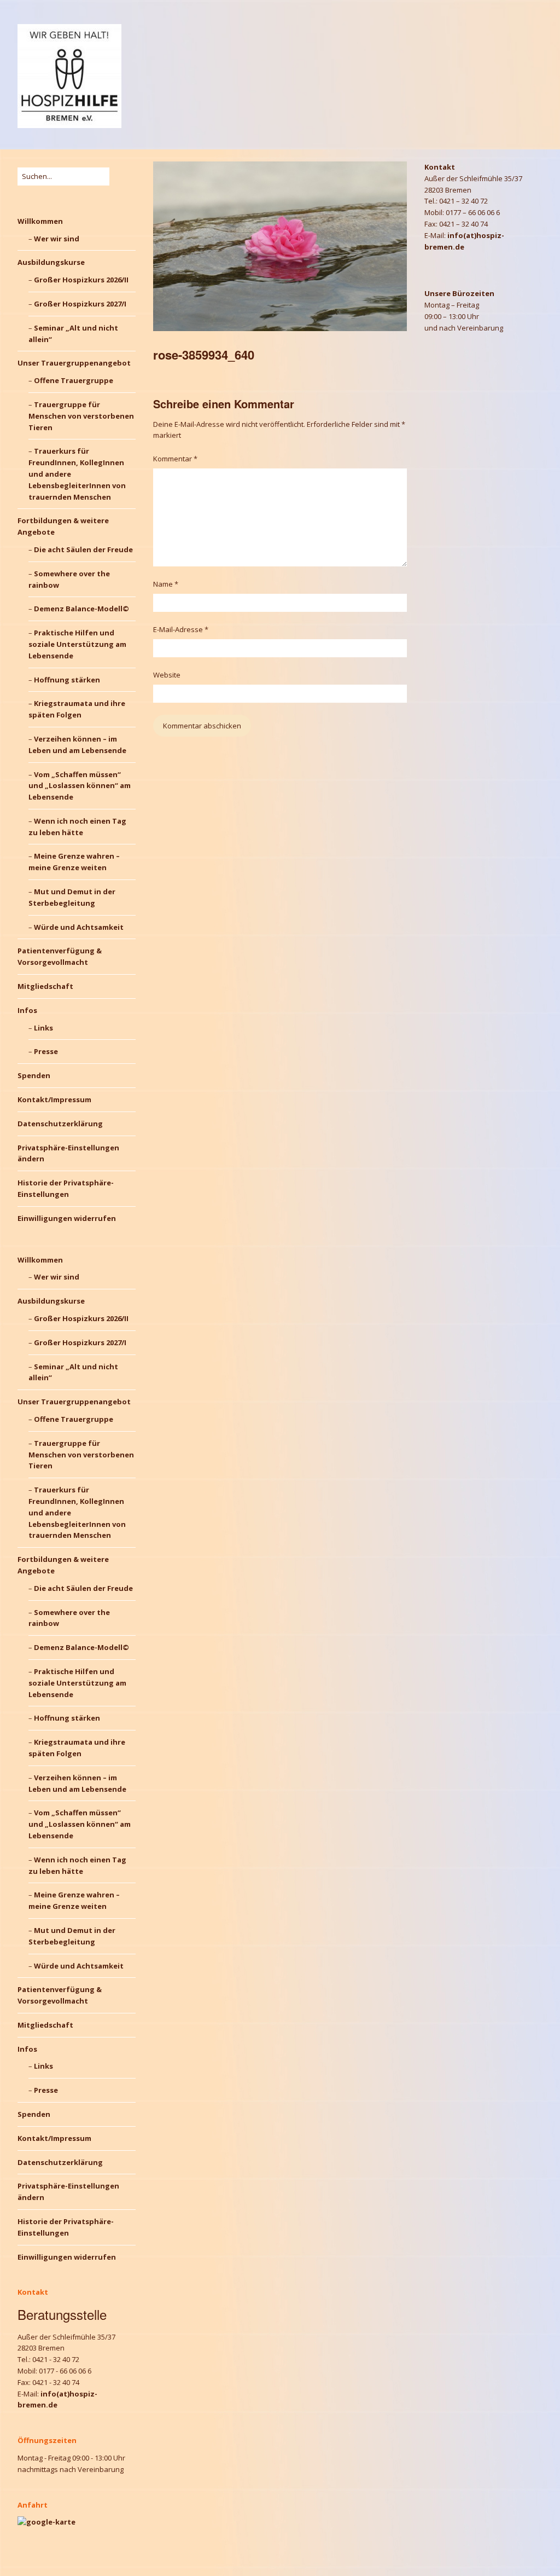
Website (167, 675)
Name (166, 584)
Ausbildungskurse (51, 262)
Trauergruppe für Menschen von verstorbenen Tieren (81, 416)
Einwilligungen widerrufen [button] (67, 1218)
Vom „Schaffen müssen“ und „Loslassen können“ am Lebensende (80, 786)
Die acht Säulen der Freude (83, 549)
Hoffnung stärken (67, 680)
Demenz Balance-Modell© (81, 609)
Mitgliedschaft (45, 986)
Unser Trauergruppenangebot (74, 363)
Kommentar (175, 459)
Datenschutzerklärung (60, 1124)
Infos (27, 1010)
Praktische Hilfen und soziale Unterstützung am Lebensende (77, 644)
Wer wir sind (57, 239)
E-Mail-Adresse (181, 629)
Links (43, 1028)
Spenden (34, 1075)
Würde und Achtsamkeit (79, 927)
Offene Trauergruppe (74, 380)
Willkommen (40, 221)
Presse (46, 1051)
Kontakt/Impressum (54, 1099)
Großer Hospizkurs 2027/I (80, 304)
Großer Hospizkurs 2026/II (81, 280)
